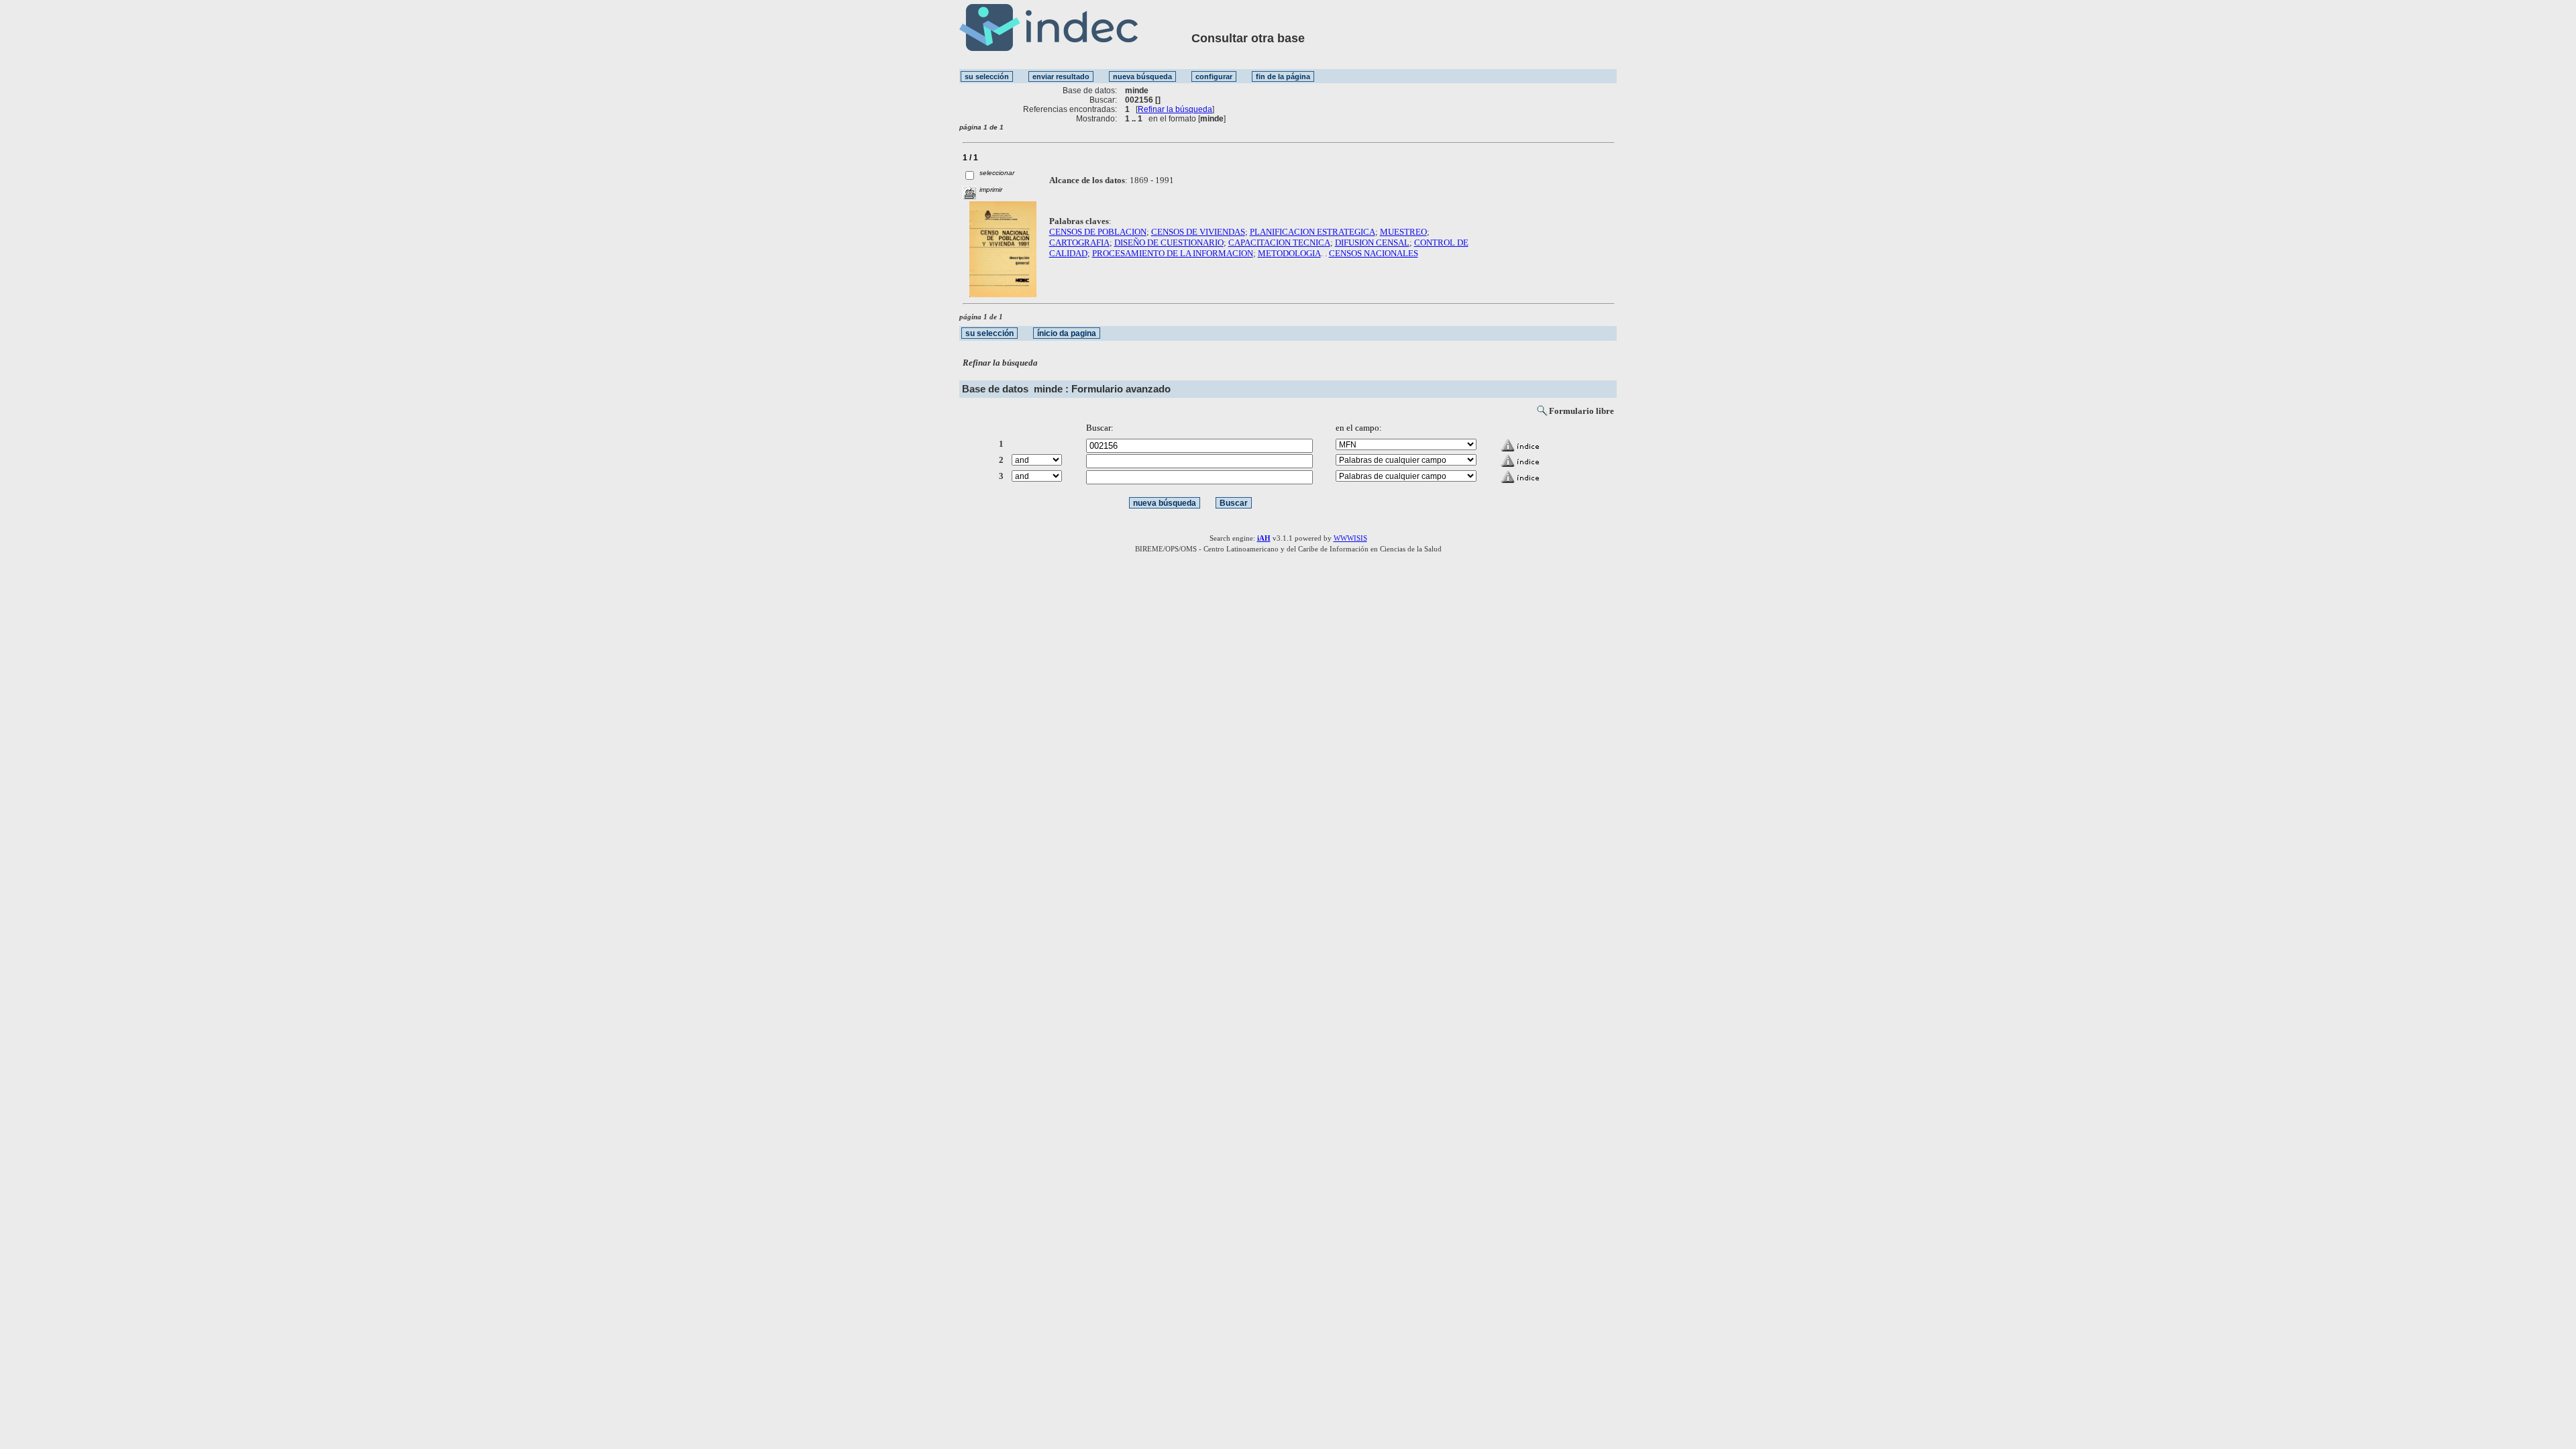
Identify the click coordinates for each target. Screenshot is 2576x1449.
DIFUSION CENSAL (1372, 243)
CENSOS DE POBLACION (1098, 232)
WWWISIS (1350, 538)
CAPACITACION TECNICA (1279, 243)
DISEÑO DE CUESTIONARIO (1169, 243)
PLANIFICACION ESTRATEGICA (1312, 232)
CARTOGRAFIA (1079, 243)
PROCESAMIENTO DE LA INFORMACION (1173, 253)
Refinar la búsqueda (1175, 109)
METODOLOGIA (1289, 253)
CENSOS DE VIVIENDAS (1198, 232)
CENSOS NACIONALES (1374, 253)
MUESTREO (1403, 232)
